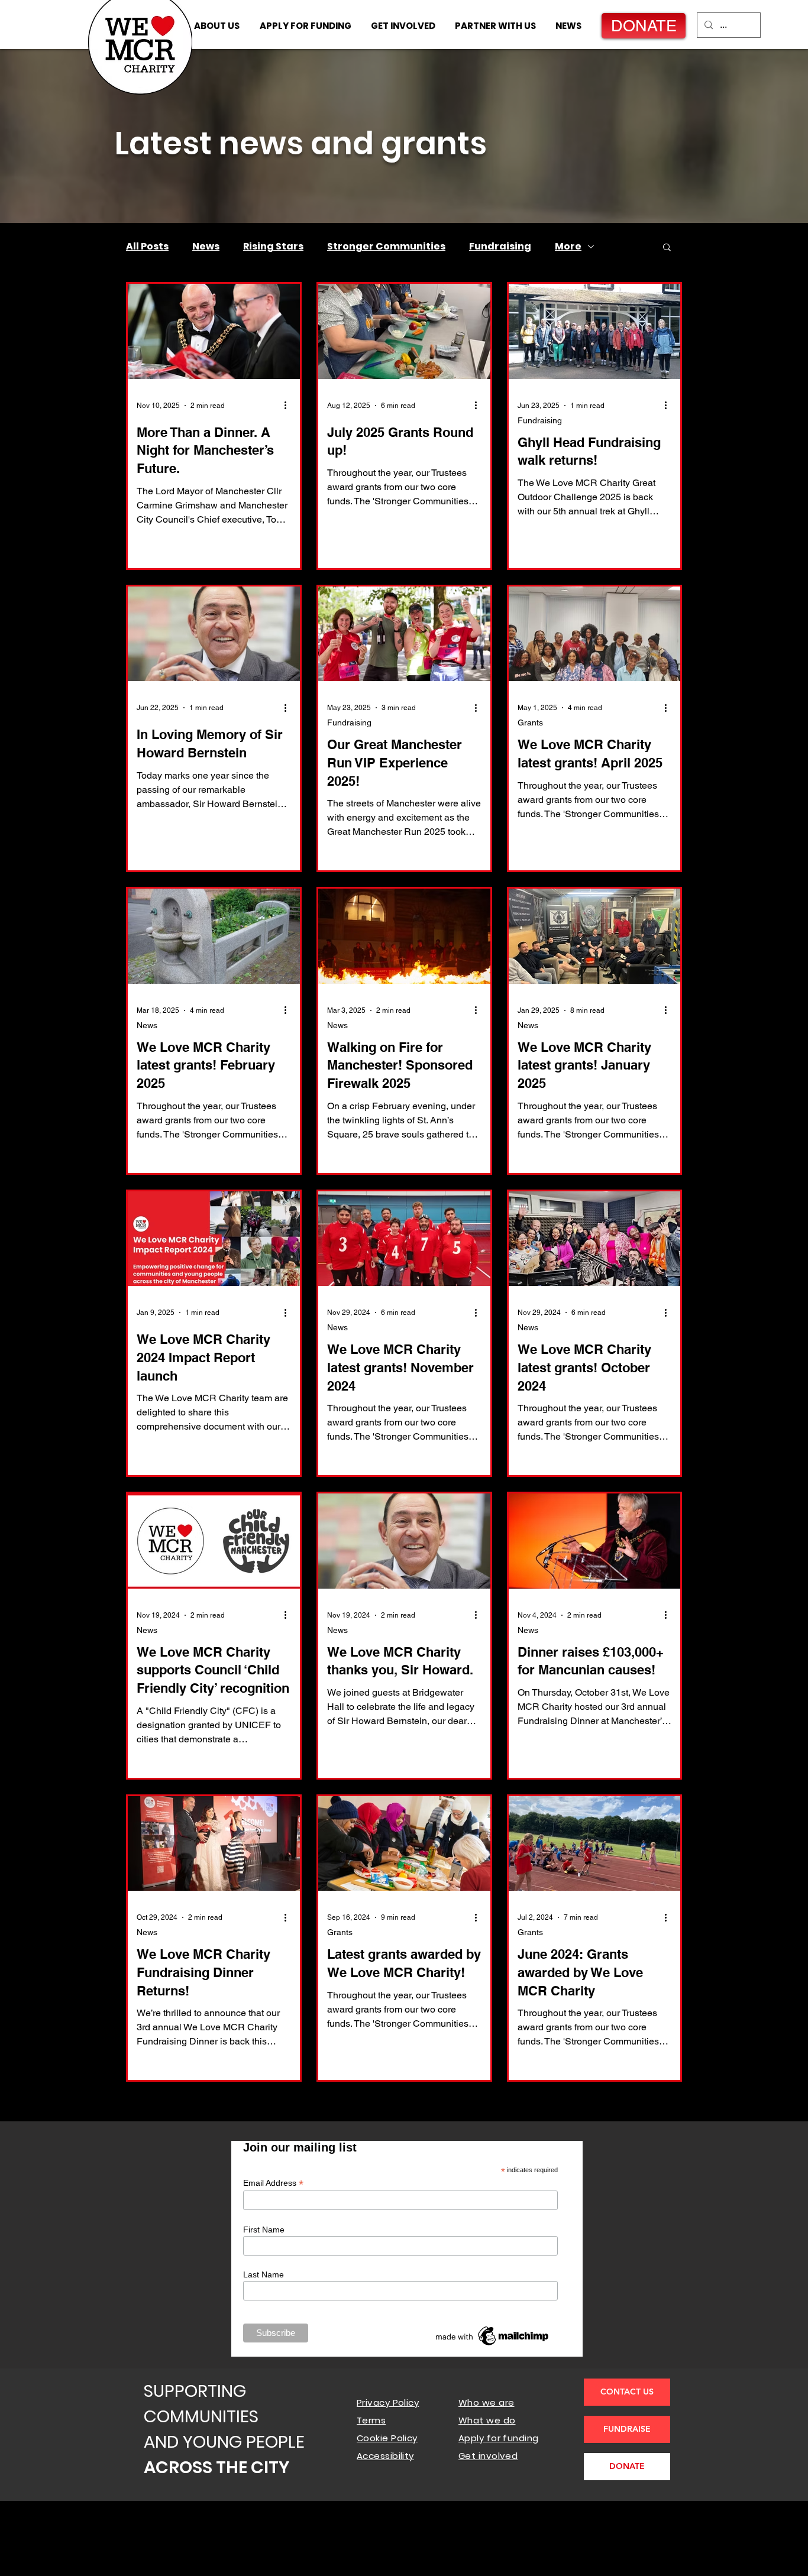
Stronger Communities (386, 247)
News (206, 247)
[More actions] (289, 406)
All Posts (147, 247)
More (568, 247)
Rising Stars (273, 247)
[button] (667, 248)
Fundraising (500, 247)
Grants (530, 722)
